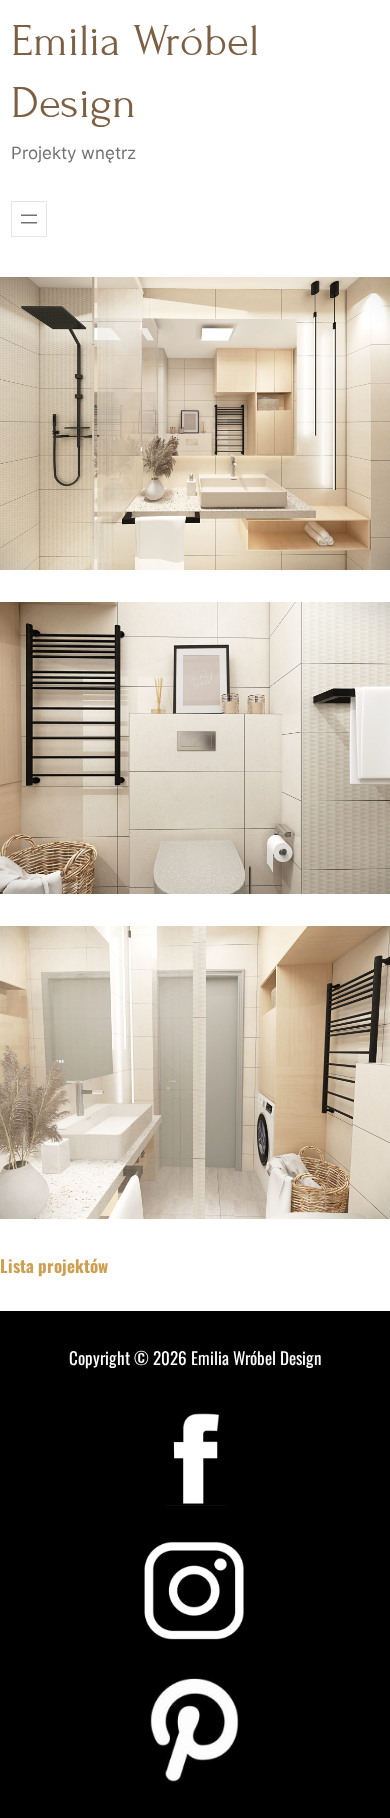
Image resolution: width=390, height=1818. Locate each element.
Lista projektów (54, 1265)
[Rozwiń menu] (29, 219)
